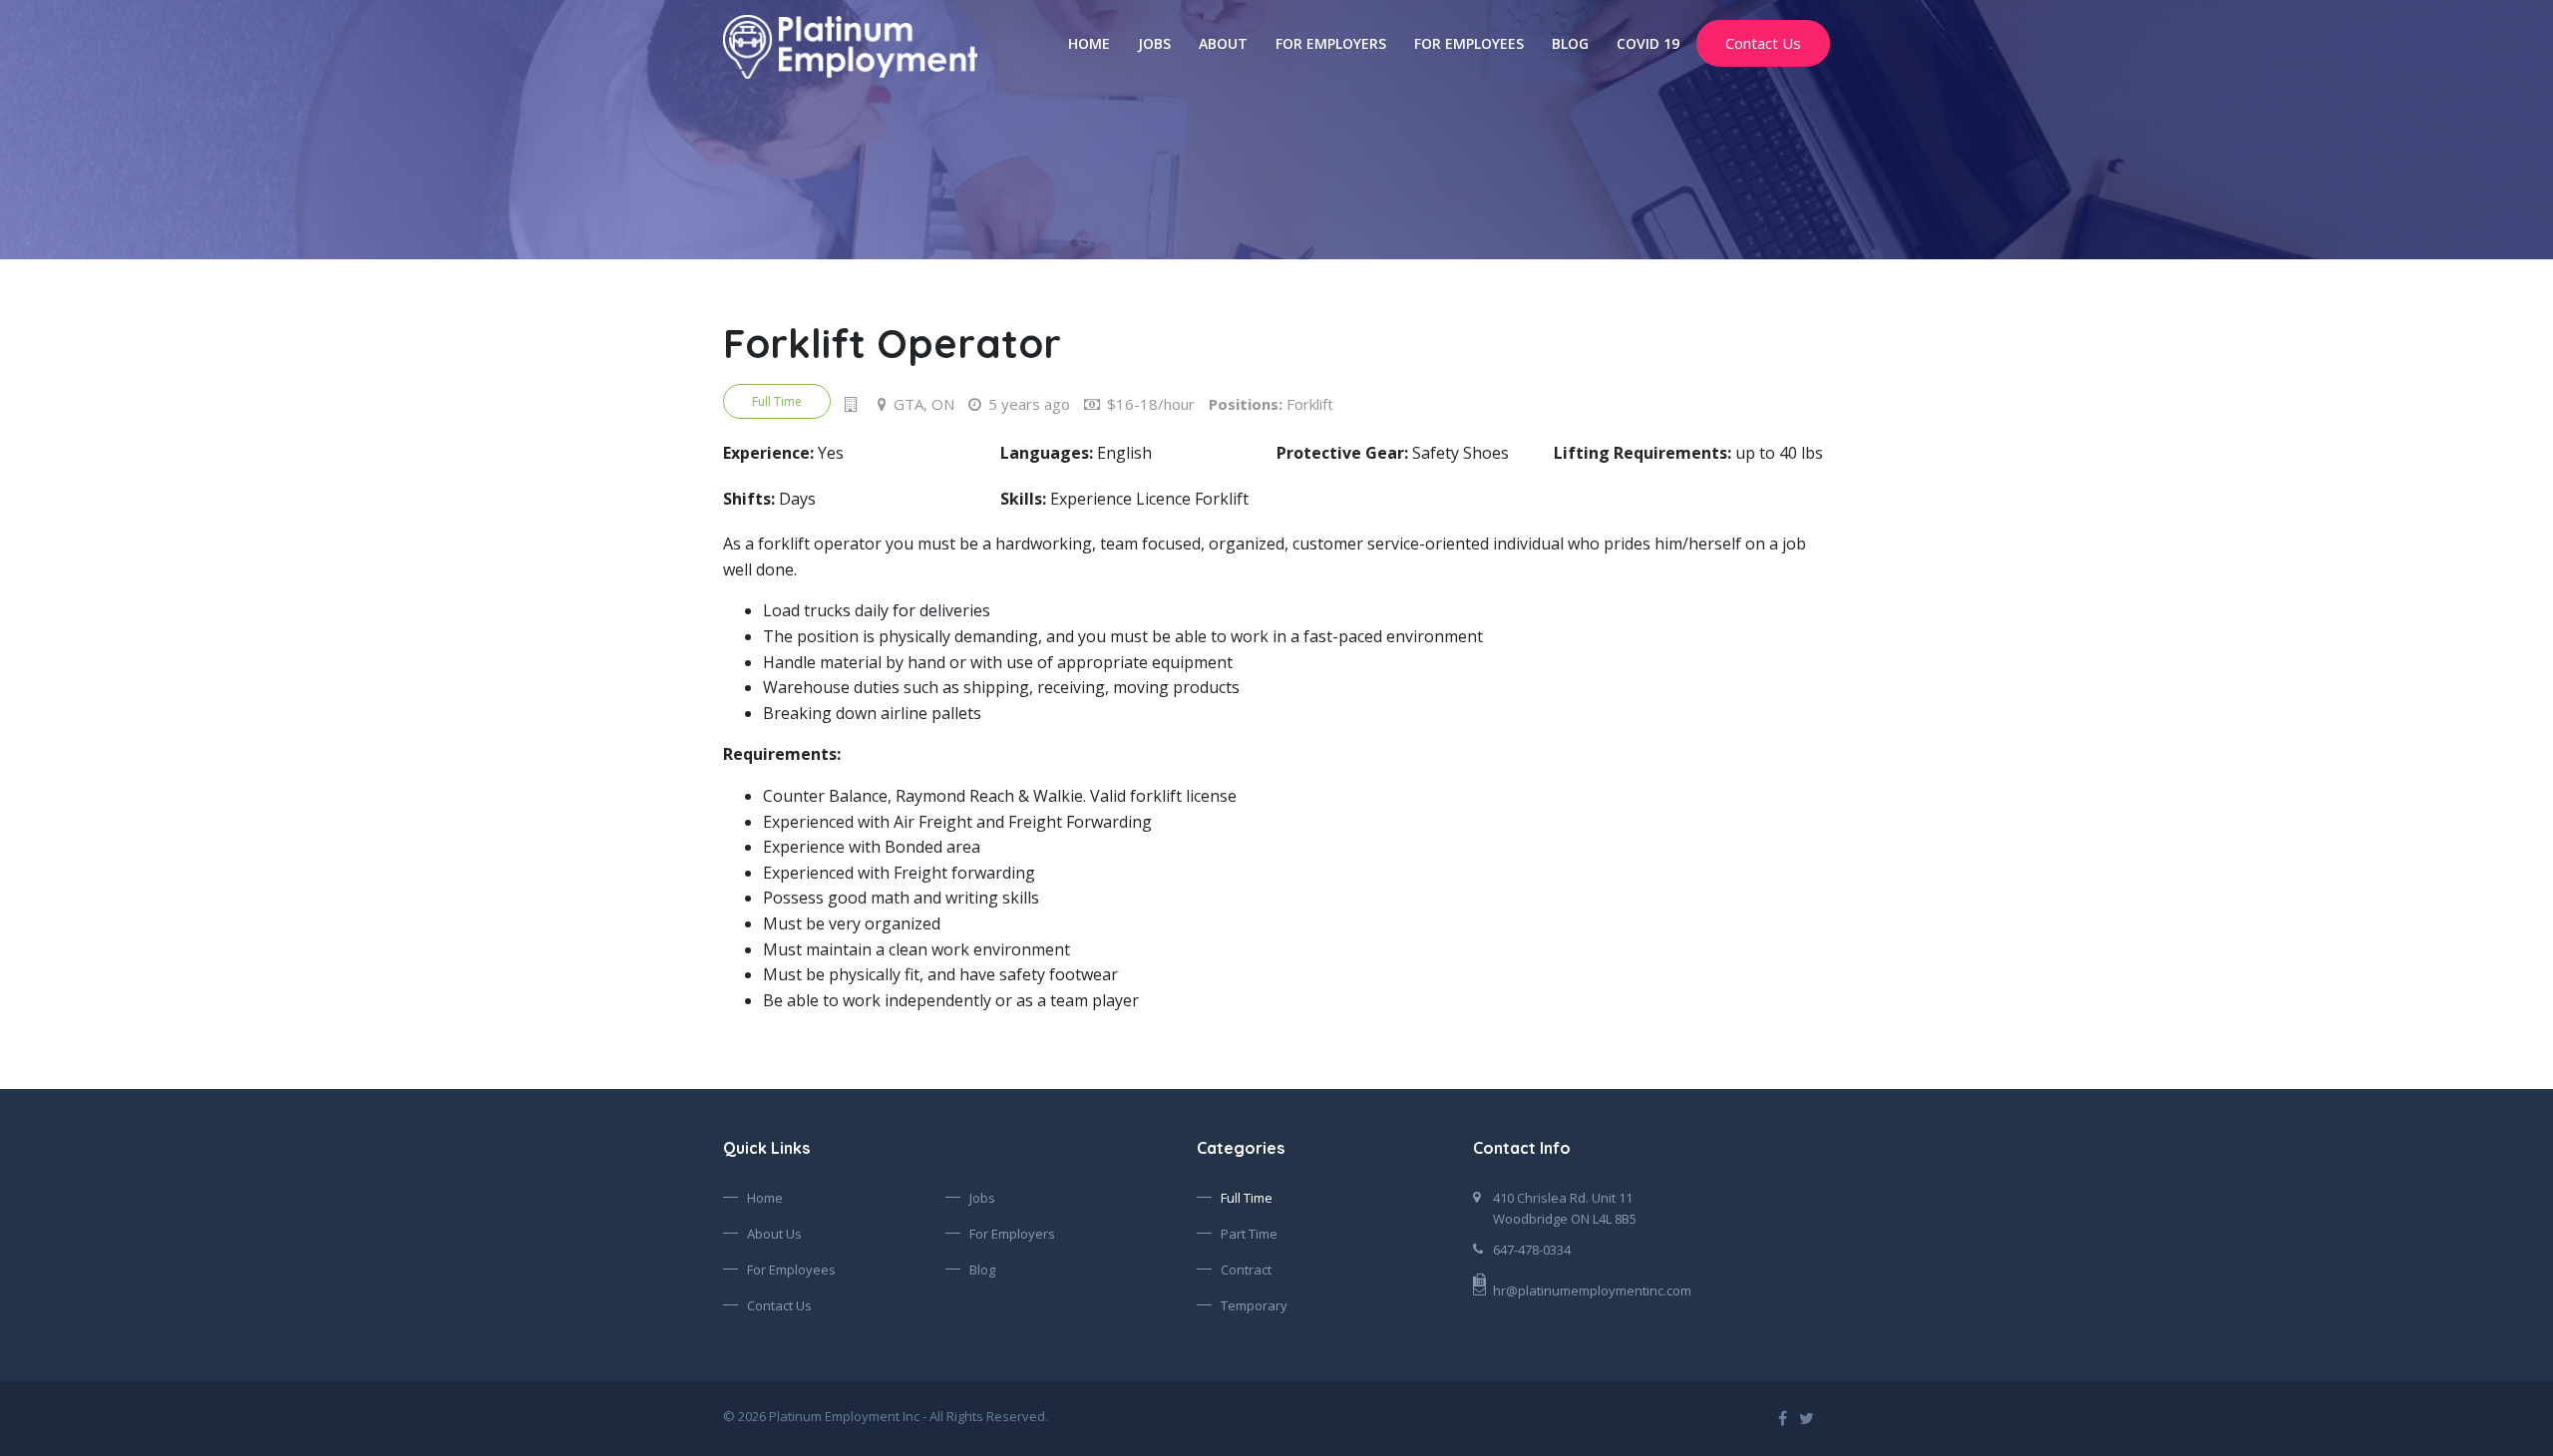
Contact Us (1763, 43)
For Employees (1469, 43)
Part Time (1249, 1234)
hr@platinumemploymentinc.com (1592, 1290)
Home (1089, 43)
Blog (1570, 43)
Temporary (1254, 1305)
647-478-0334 (1532, 1250)
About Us (774, 1234)
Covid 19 (1648, 43)
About (1223, 43)
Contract (1246, 1270)
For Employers (1331, 43)
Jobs (1154, 43)
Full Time (1247, 1198)
